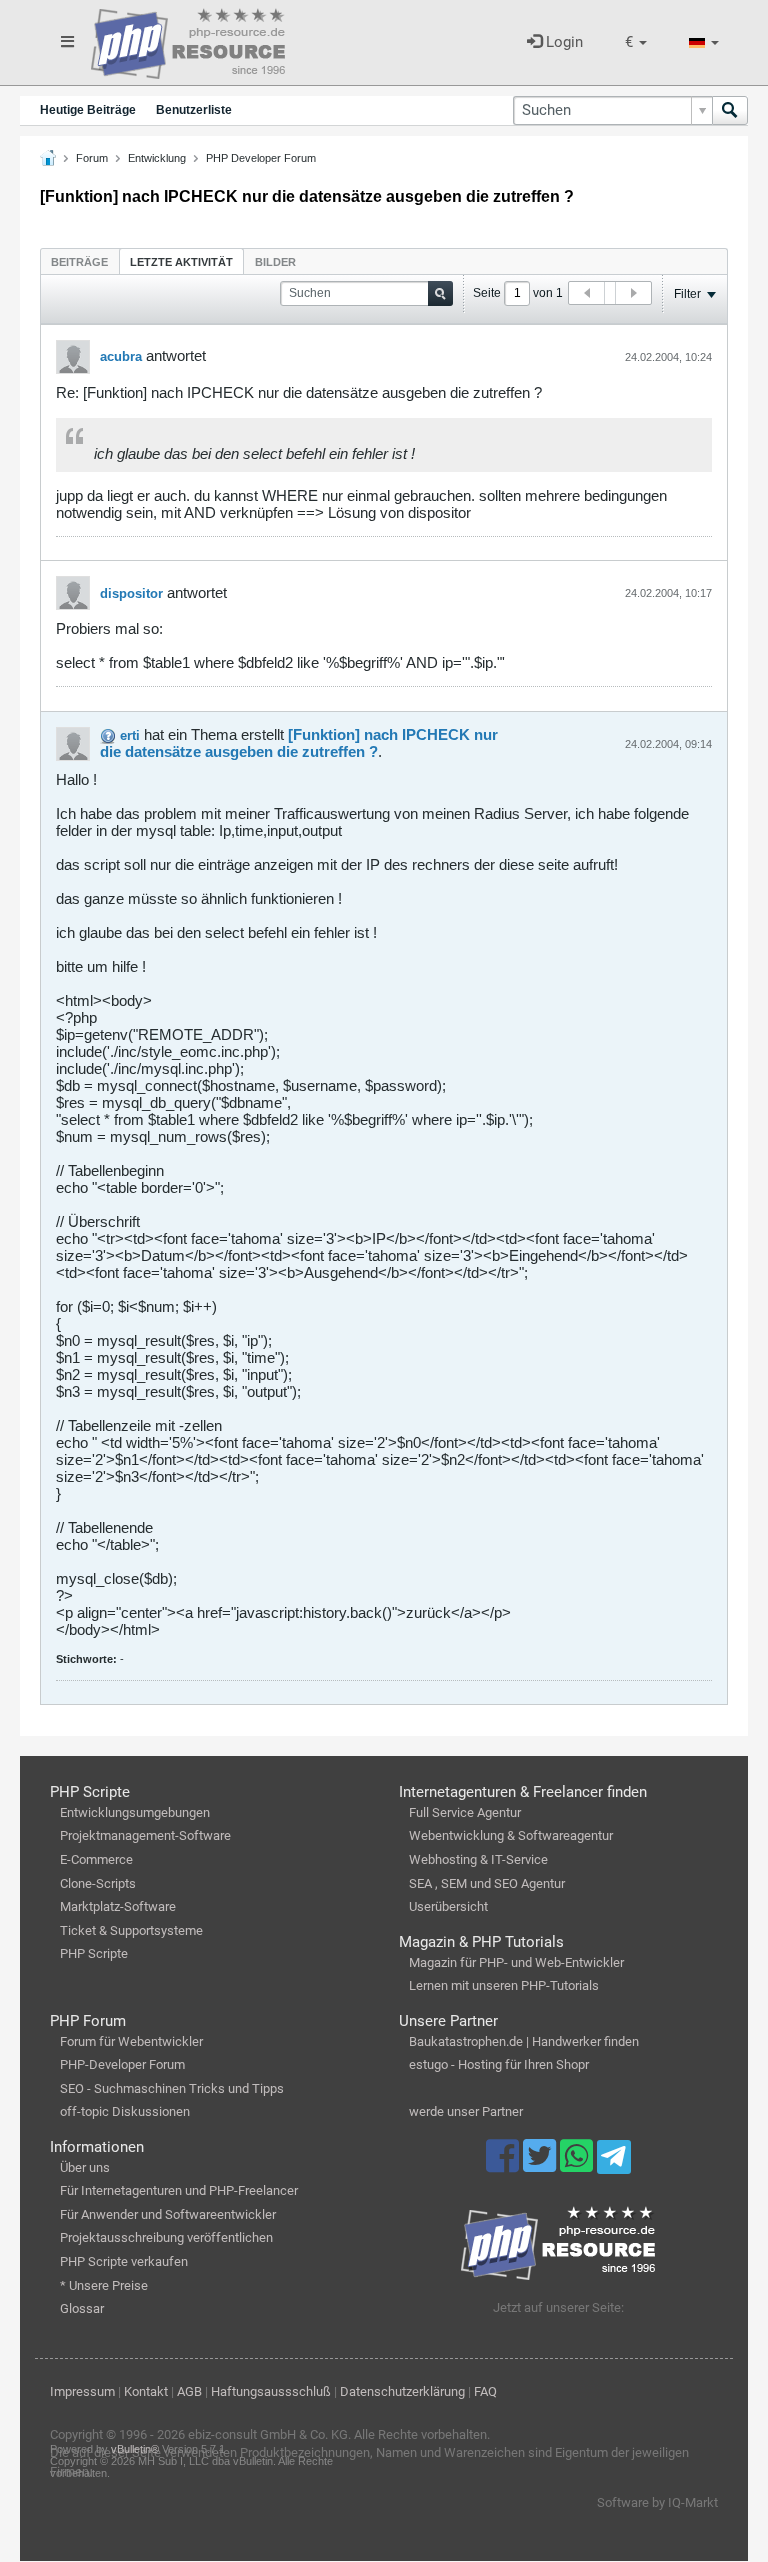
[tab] (79, 261)
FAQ (485, 2391)
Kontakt (146, 2391)
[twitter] (541, 2165)
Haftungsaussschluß (271, 2391)
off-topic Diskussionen (125, 2111)
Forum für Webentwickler (131, 2041)
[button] (636, 42)
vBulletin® (135, 2449)
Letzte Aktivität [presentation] (181, 262)
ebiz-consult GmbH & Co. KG (268, 2434)
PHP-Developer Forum (122, 2064)
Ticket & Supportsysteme (131, 1930)
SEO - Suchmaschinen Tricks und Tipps (172, 2088)
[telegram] (613, 2162)
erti (130, 735)
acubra (121, 356)
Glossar (82, 2308)
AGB (189, 2391)
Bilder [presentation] (275, 262)
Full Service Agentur (465, 1812)
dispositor (131, 593)
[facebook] (504, 2165)
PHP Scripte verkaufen (124, 2261)
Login (562, 42)
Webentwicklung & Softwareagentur (511, 1835)
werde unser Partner (466, 2111)
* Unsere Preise (104, 2285)
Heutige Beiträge (88, 110)
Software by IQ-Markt (657, 2502)
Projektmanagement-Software (145, 1835)
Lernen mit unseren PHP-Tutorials (504, 1985)
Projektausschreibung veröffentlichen (166, 2237)
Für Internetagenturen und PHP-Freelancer (179, 2190)
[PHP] (188, 40)
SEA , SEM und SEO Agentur (487, 1883)
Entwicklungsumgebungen (135, 1812)
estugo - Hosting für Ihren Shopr (499, 2064)
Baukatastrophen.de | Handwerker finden (524, 2041)
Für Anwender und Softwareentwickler (168, 2214)
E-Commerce (96, 1859)
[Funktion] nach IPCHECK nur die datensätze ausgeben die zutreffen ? (299, 743)
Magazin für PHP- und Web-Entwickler (516, 1962)
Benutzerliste (194, 110)
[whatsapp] (578, 2165)
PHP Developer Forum (261, 158)
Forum (92, 158)
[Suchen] (730, 110)
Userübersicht (448, 1906)
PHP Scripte (94, 1953)
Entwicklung (157, 158)
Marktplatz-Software (118, 1906)
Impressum (82, 2391)
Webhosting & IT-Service (478, 1859)
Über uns (85, 2167)
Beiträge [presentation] (79, 262)
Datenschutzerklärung (402, 2391)
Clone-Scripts (98, 1883)
